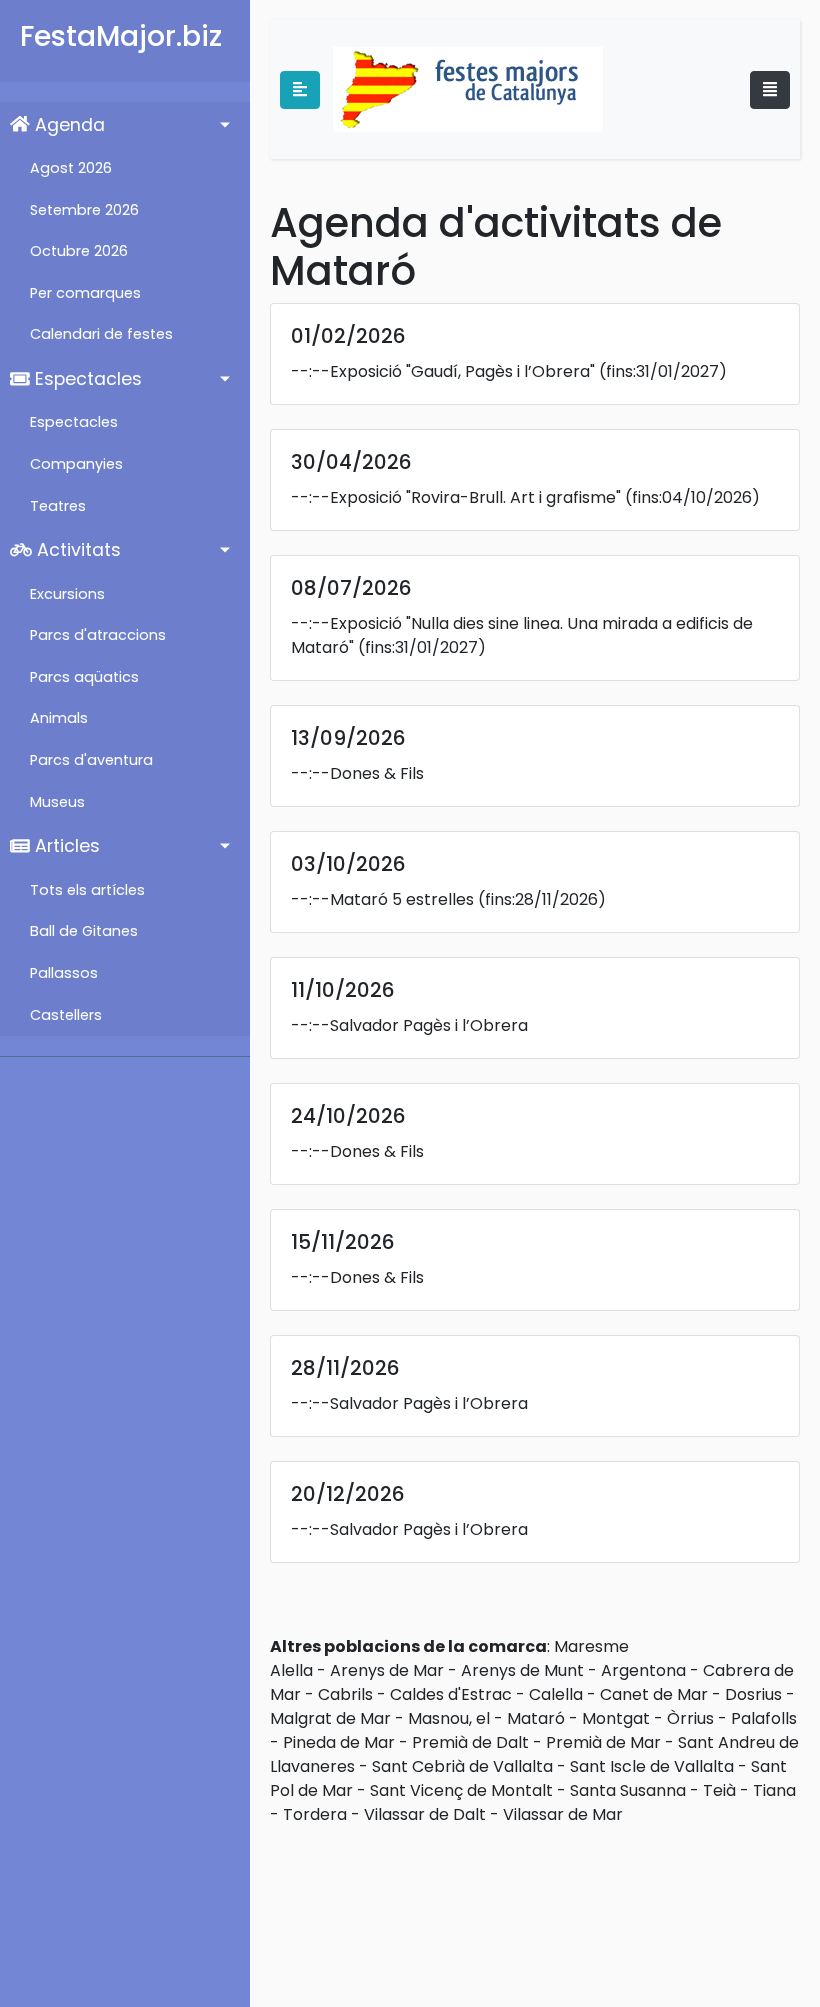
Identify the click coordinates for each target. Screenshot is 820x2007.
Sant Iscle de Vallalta (652, 1766)
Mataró (536, 1718)
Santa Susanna (628, 1790)
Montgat (616, 1718)
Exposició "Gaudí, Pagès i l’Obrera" (462, 371)
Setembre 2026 (84, 210)
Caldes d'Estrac (451, 1694)
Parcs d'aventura (91, 760)
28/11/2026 (345, 1368)
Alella (291, 1670)
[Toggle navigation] (770, 90)
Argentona (643, 1670)
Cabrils (345, 1694)
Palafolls (764, 1718)
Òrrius (690, 1718)
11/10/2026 (343, 990)
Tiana (774, 1790)
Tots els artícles (87, 890)
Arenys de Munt (522, 1670)
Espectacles (86, 379)
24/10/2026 (348, 1116)
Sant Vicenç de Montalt (461, 1790)
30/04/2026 (351, 462)
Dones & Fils (377, 773)
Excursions (67, 594)
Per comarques (85, 293)
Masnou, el (449, 1718)
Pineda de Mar (339, 1742)
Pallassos (64, 973)
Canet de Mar (654, 1694)
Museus (57, 802)
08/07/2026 (351, 588)
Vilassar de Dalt (425, 1814)
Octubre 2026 (79, 251)
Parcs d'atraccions (98, 635)
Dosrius (753, 1694)
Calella (556, 1694)
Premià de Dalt (470, 1742)
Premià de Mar (603, 1742)
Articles (65, 846)
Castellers (66, 1015)
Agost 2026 (71, 168)
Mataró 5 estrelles (402, 899)
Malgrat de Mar (330, 1718)
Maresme (591, 1646)
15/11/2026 (343, 1242)
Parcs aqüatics (84, 677)
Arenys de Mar (387, 1670)
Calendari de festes (101, 334)
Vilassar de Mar (563, 1814)
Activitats (76, 550)
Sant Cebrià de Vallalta (462, 1766)
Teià (719, 1790)
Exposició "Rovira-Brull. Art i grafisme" (475, 497)
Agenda (67, 125)
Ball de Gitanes (84, 931)
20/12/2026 (348, 1494)
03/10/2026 (348, 864)
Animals (59, 718)
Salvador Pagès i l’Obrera (429, 1025)
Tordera (315, 1814)
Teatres (58, 506)
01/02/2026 (348, 336)
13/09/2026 (348, 738)
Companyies (76, 464)
